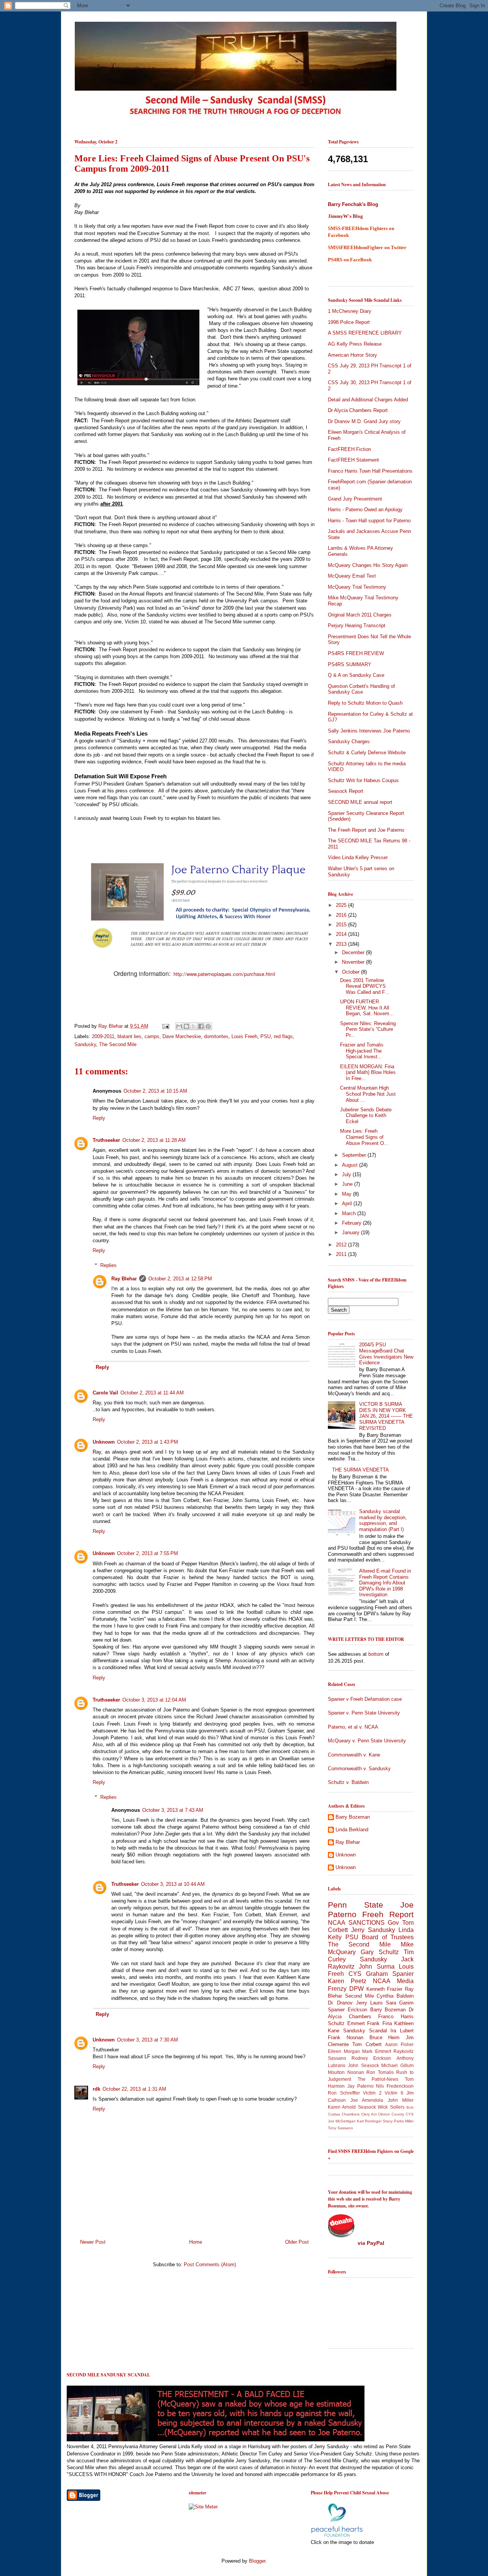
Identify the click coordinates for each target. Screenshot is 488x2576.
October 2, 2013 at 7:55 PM (148, 1553)
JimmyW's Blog (345, 216)
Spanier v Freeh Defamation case (365, 1699)
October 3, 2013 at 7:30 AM (148, 2040)
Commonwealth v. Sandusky (359, 1769)
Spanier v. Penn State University (364, 1713)
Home (196, 2242)
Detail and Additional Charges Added (368, 400)
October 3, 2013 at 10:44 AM (173, 1884)
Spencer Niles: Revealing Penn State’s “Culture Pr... (368, 1029)
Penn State (356, 1905)
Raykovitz (404, 2051)
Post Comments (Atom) (210, 2264)
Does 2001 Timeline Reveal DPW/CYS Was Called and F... (365, 986)
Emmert (356, 2023)
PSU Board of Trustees (380, 1937)
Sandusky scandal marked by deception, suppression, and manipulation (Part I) (383, 1520)
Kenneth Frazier (384, 1989)
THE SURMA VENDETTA (360, 1470)
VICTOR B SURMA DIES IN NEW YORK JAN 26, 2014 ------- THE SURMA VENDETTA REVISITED (386, 1416)
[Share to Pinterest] (208, 1026)
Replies (108, 1265)
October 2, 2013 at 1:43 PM (148, 1442)
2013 (342, 944)
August (351, 1165)
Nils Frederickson (395, 2086)
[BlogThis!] (186, 1026)
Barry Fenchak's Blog (353, 204)
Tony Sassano (340, 2128)
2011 (342, 1254)
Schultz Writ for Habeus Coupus (363, 780)
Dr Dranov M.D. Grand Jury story (364, 421)
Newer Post (93, 2242)
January (352, 1232)
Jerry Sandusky (373, 1930)
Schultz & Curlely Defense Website (367, 753)
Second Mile (360, 1996)
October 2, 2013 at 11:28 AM (154, 1140)
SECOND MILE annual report (360, 802)
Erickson (357, 2010)
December (354, 952)
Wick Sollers (391, 2107)
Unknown (104, 1442)
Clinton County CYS (396, 2114)
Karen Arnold (342, 2107)
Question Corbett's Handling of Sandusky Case (361, 689)
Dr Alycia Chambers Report (358, 410)
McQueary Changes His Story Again (368, 565)
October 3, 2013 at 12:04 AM (154, 1700)
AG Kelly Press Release (355, 344)
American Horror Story (352, 355)
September (355, 1155)
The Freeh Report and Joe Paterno (366, 830)
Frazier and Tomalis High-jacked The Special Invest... (362, 1051)
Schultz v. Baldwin (348, 1782)
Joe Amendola (367, 2100)
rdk (96, 2089)
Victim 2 (372, 2093)
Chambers (351, 2114)
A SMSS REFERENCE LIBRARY (365, 333)
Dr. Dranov (340, 2003)
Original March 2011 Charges (360, 615)
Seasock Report (346, 791)
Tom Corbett (367, 2044)
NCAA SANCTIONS (356, 1923)
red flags (283, 1036)
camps (152, 1036)
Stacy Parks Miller (398, 2121)
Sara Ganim (400, 2003)
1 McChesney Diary (350, 311)
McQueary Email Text (352, 576)
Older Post (297, 2242)
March (350, 1213)
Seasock (367, 2107)
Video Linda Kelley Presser (358, 857)
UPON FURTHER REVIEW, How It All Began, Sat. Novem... (367, 1008)
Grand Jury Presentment (355, 499)
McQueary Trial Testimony (357, 587)
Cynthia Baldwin (395, 1996)
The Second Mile (118, 1044)
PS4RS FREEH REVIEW (356, 653)
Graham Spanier (390, 1974)
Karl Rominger (369, 2121)
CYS (355, 1974)
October (352, 972)
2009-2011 (103, 1036)
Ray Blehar (111, 1026)
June (348, 1184)
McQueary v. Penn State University (367, 1741)
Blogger (257, 2561)
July (347, 1174)
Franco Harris (396, 2017)
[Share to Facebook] (201, 1026)
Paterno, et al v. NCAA (353, 1727)
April (348, 1203)
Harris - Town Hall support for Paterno (369, 521)
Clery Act (369, 2114)
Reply (99, 1118)
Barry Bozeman (353, 1817)
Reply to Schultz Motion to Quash (365, 703)
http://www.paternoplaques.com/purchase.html (224, 974)
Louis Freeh (244, 1036)
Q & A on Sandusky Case (356, 675)
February (352, 1223)
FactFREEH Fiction (349, 449)
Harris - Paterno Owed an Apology (365, 510)
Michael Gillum (397, 2065)
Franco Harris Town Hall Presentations (370, 471)
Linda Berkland (352, 1830)
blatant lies (129, 1036)
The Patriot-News (378, 2079)
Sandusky (85, 1044)
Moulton (336, 2072)
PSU (266, 1036)
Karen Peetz (347, 1981)
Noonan (356, 2072)
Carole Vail (105, 1393)
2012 (342, 1245)
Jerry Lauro (369, 2003)
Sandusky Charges (349, 741)
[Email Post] (165, 1026)
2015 (342, 925)
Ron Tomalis (380, 2072)
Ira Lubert (402, 2031)
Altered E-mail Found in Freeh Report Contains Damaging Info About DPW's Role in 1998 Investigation (385, 1583)
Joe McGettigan (342, 2121)
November (354, 962)
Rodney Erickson (371, 2058)
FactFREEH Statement (353, 460)
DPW (356, 1989)
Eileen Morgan (344, 2051)
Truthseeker (106, 1140)
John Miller (401, 2100)
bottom (376, 1654)
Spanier (336, 2010)
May (348, 1194)
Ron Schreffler (344, 2093)
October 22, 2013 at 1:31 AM (134, 2089)
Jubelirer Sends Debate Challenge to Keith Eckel (366, 1116)
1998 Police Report (349, 322)
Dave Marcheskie (182, 1036)
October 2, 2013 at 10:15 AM (155, 1091)
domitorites (216, 1036)
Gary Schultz (380, 1952)
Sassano (337, 2058)
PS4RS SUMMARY (350, 664)
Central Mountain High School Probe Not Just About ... (368, 1094)
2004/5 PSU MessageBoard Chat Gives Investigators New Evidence (386, 1354)
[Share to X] (194, 1026)
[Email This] (179, 1026)
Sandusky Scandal (365, 2031)
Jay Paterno (360, 2086)
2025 (342, 905)
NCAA (382, 1981)
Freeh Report (388, 1914)
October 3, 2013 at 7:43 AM (173, 1810)
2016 (342, 915)
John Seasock (364, 2065)
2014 (342, 934)
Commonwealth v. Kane (354, 1755)
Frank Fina (380, 2023)
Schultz (336, 2023)
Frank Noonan (346, 2037)
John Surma (376, 1967)
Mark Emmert (377, 2051)
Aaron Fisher (399, 2044)
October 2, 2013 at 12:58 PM (180, 1279)
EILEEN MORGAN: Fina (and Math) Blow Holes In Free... (368, 1072)
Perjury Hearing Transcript (357, 625)
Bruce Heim (385, 2037)
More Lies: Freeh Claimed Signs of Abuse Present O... (364, 1137)
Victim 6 (394, 2093)
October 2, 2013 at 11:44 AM (152, 1393)
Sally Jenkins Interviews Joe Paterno (369, 731)
